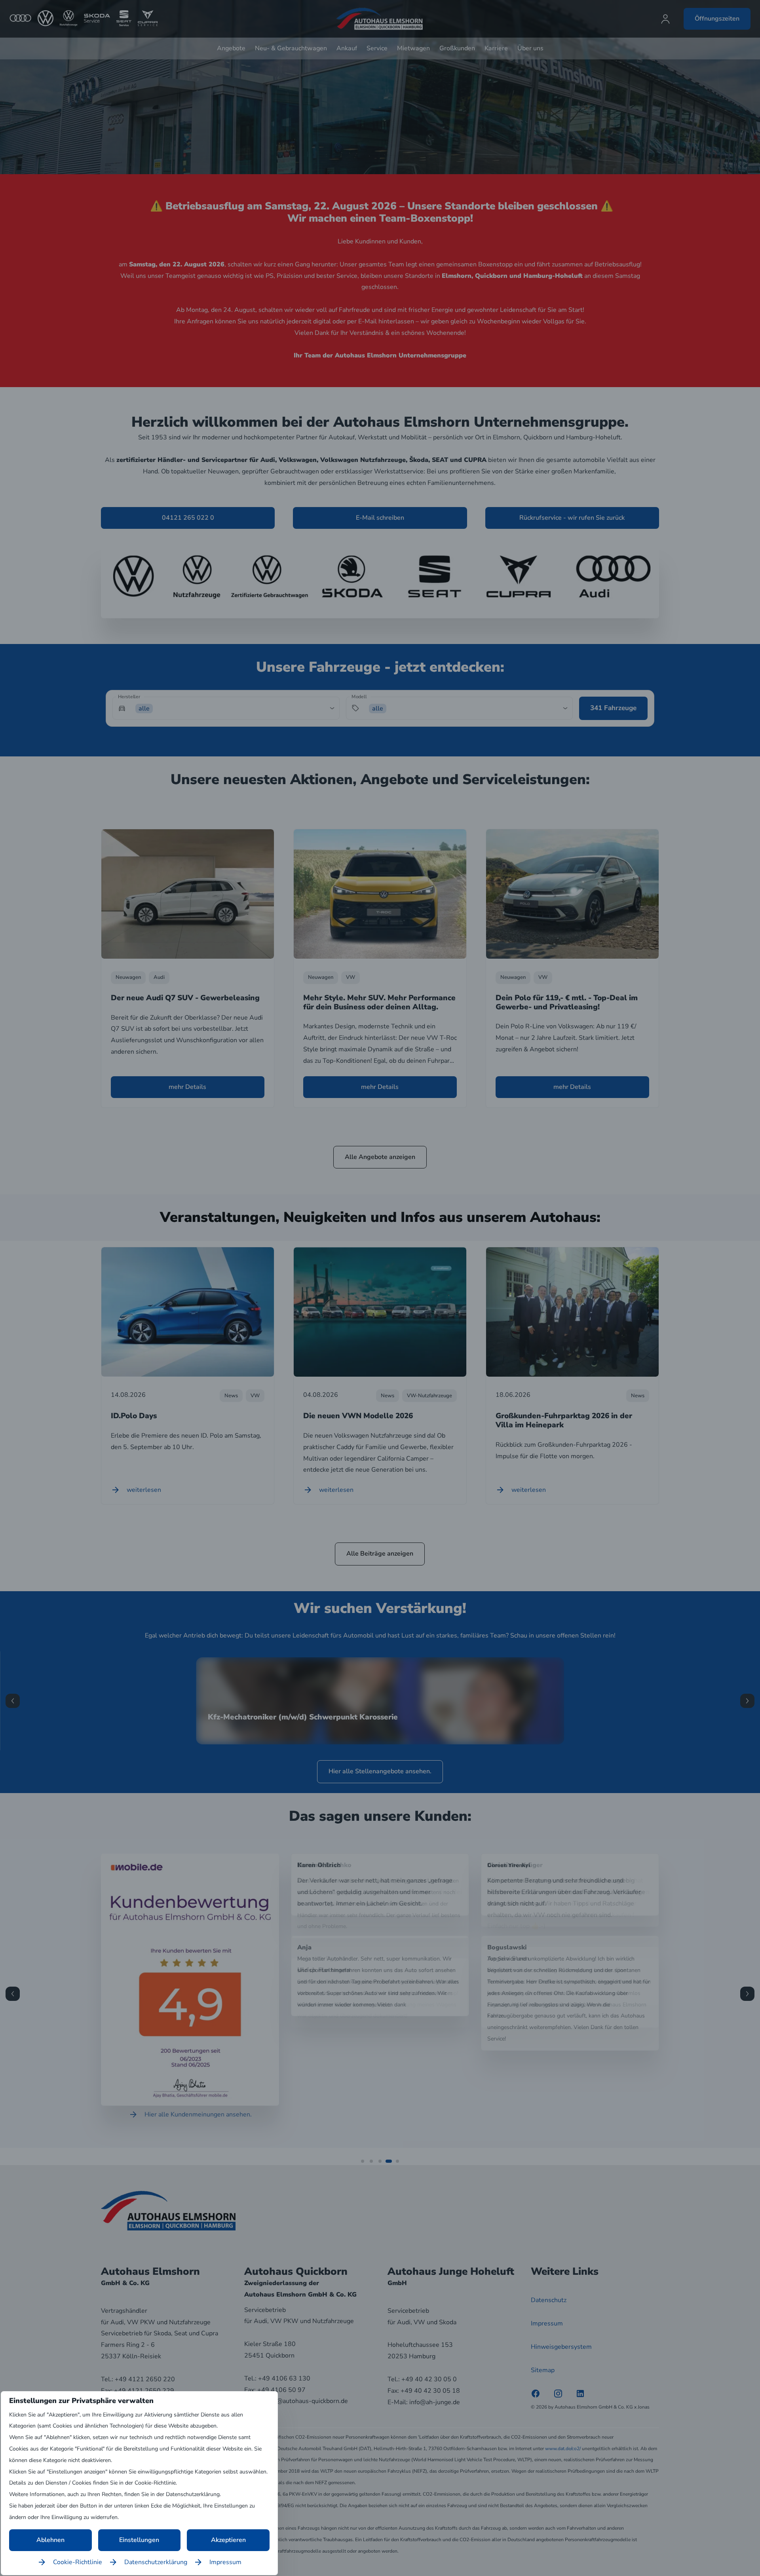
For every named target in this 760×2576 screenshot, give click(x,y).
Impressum (225, 2562)
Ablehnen (50, 2540)
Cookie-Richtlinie (78, 2562)
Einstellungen (139, 2540)
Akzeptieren (228, 2540)
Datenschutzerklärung (156, 2562)
